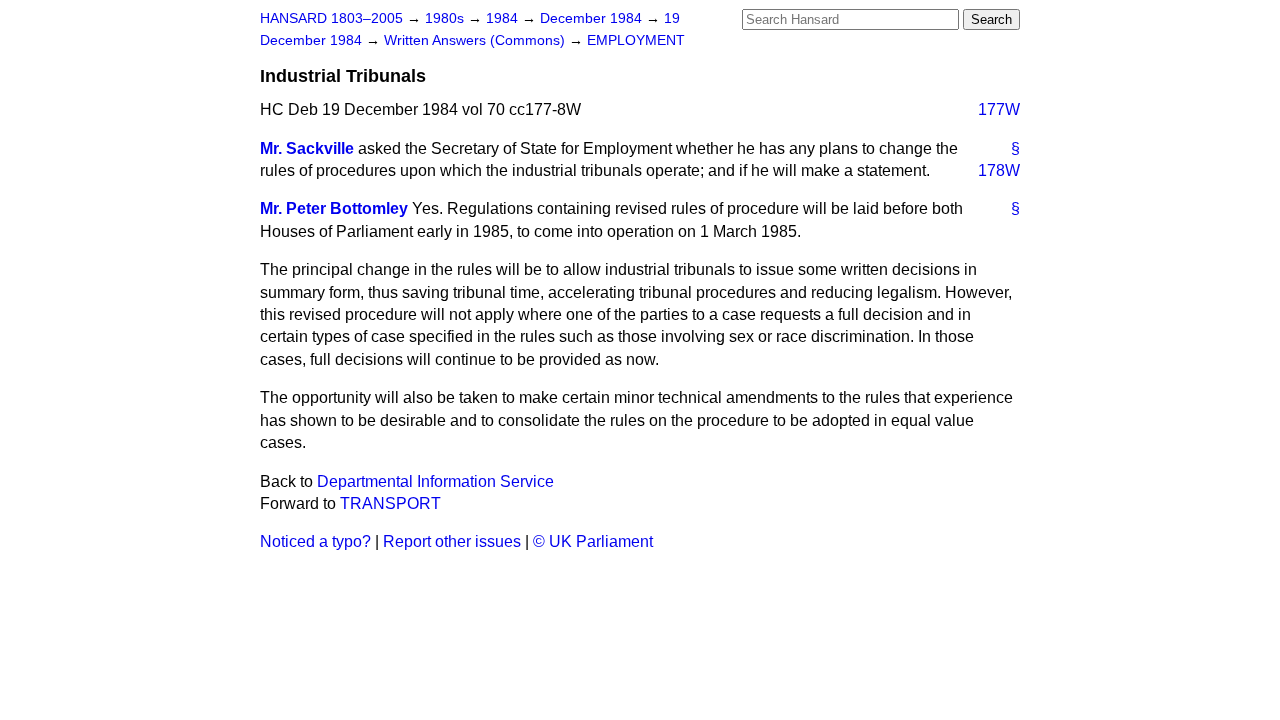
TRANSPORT (390, 503)
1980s (446, 18)
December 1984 (593, 18)
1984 (504, 18)
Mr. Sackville (307, 148)
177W (999, 109)
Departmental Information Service (435, 481)
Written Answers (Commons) (476, 40)
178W (999, 170)
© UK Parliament (593, 541)
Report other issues (452, 541)
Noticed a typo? (315, 541)
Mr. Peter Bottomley (334, 208)
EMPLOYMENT (636, 40)
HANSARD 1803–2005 (331, 18)
